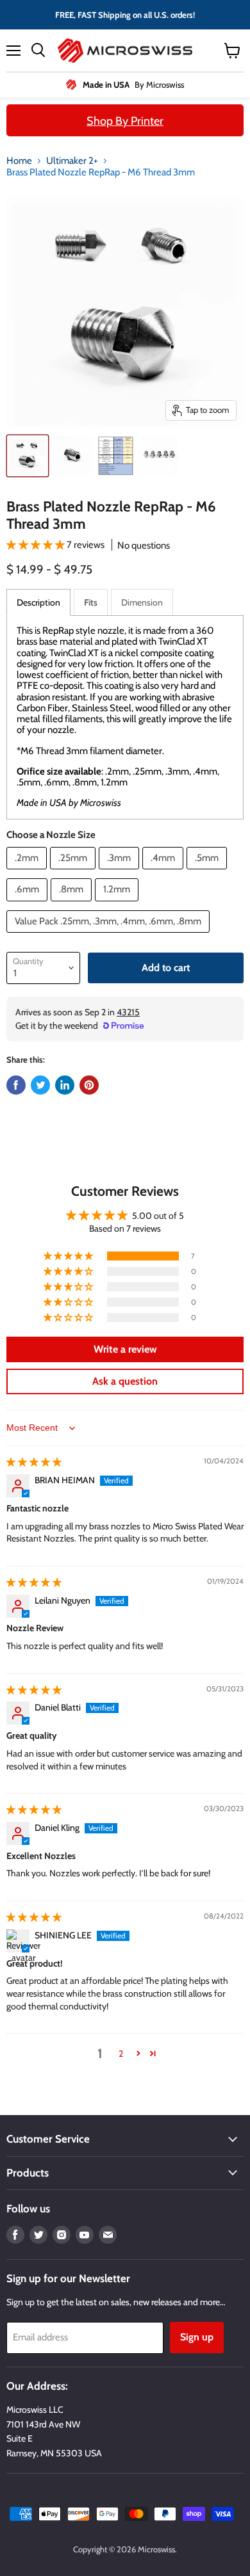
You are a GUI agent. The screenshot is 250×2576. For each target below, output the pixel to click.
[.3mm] (121, 873)
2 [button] (121, 2054)
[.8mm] (73, 905)
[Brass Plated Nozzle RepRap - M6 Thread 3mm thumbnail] (28, 456)
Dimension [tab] (142, 602)
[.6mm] (29, 905)
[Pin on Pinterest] (89, 1085)
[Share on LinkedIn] (65, 1085)
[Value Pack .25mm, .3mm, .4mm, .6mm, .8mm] (110, 936)
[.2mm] (28, 873)
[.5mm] (208, 873)
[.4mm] (164, 873)
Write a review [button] (125, 1349)
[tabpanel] (125, 717)
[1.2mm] (118, 905)
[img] (34, 1462)
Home (19, 161)
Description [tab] (38, 602)
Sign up (197, 2337)
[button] (37, 545)
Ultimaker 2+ (72, 161)
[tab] (91, 602)
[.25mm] (74, 873)
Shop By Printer (125, 121)
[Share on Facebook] (16, 1085)
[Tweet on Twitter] (40, 1085)
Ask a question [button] (125, 1381)
